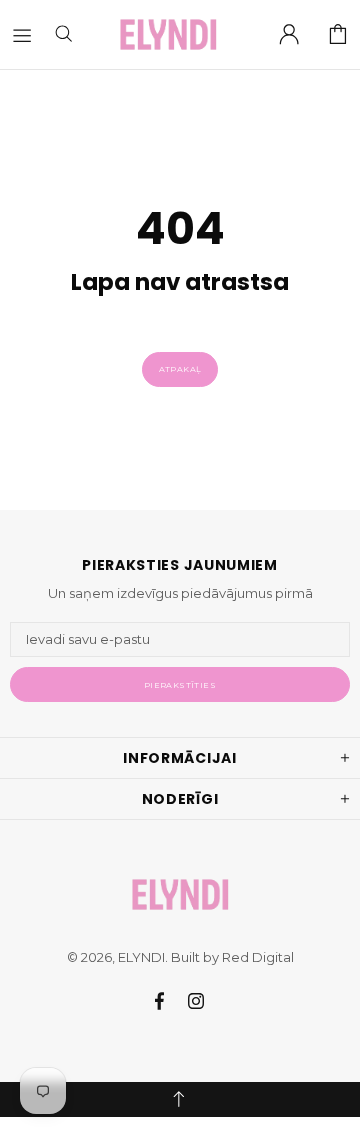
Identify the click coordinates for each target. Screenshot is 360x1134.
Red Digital (258, 957)
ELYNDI (168, 34)
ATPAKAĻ (180, 369)
